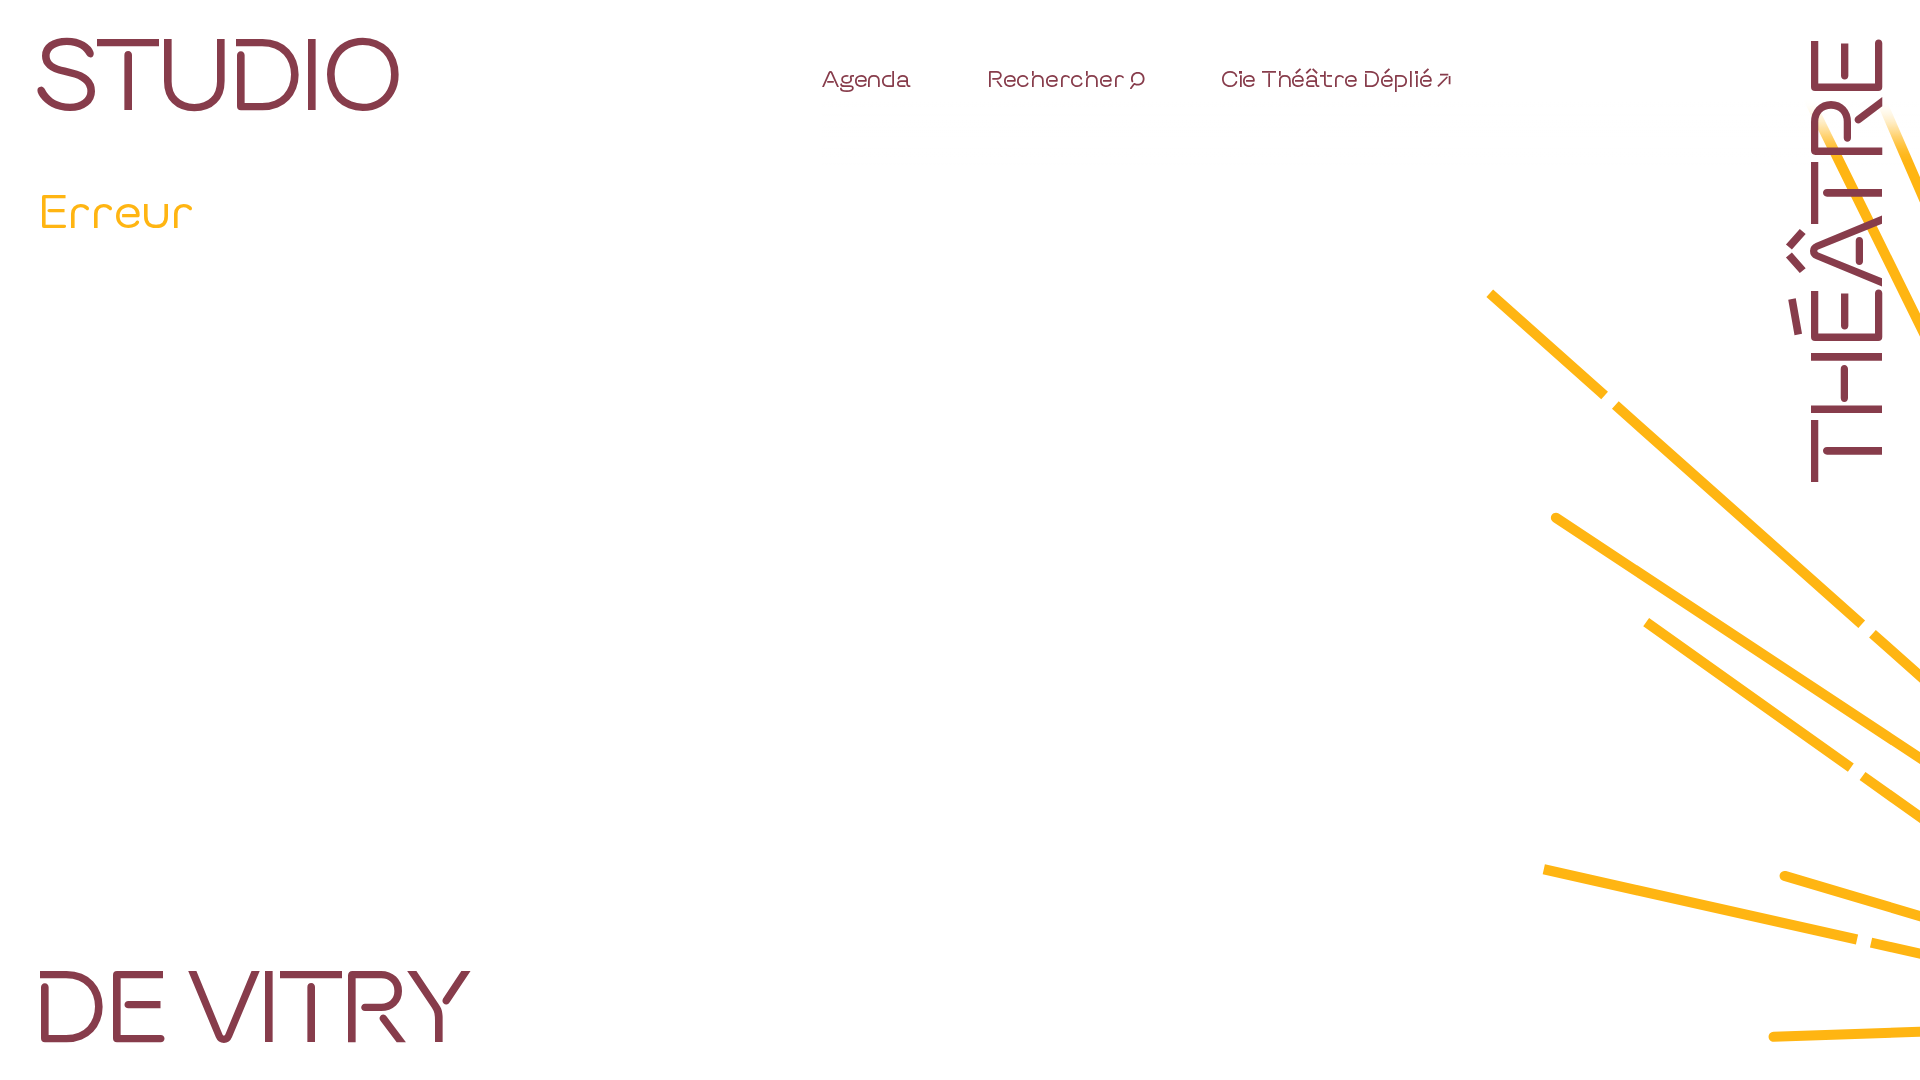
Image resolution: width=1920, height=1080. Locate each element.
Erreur (115, 209)
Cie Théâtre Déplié (1327, 78)
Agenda (866, 78)
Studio (216, 69)
